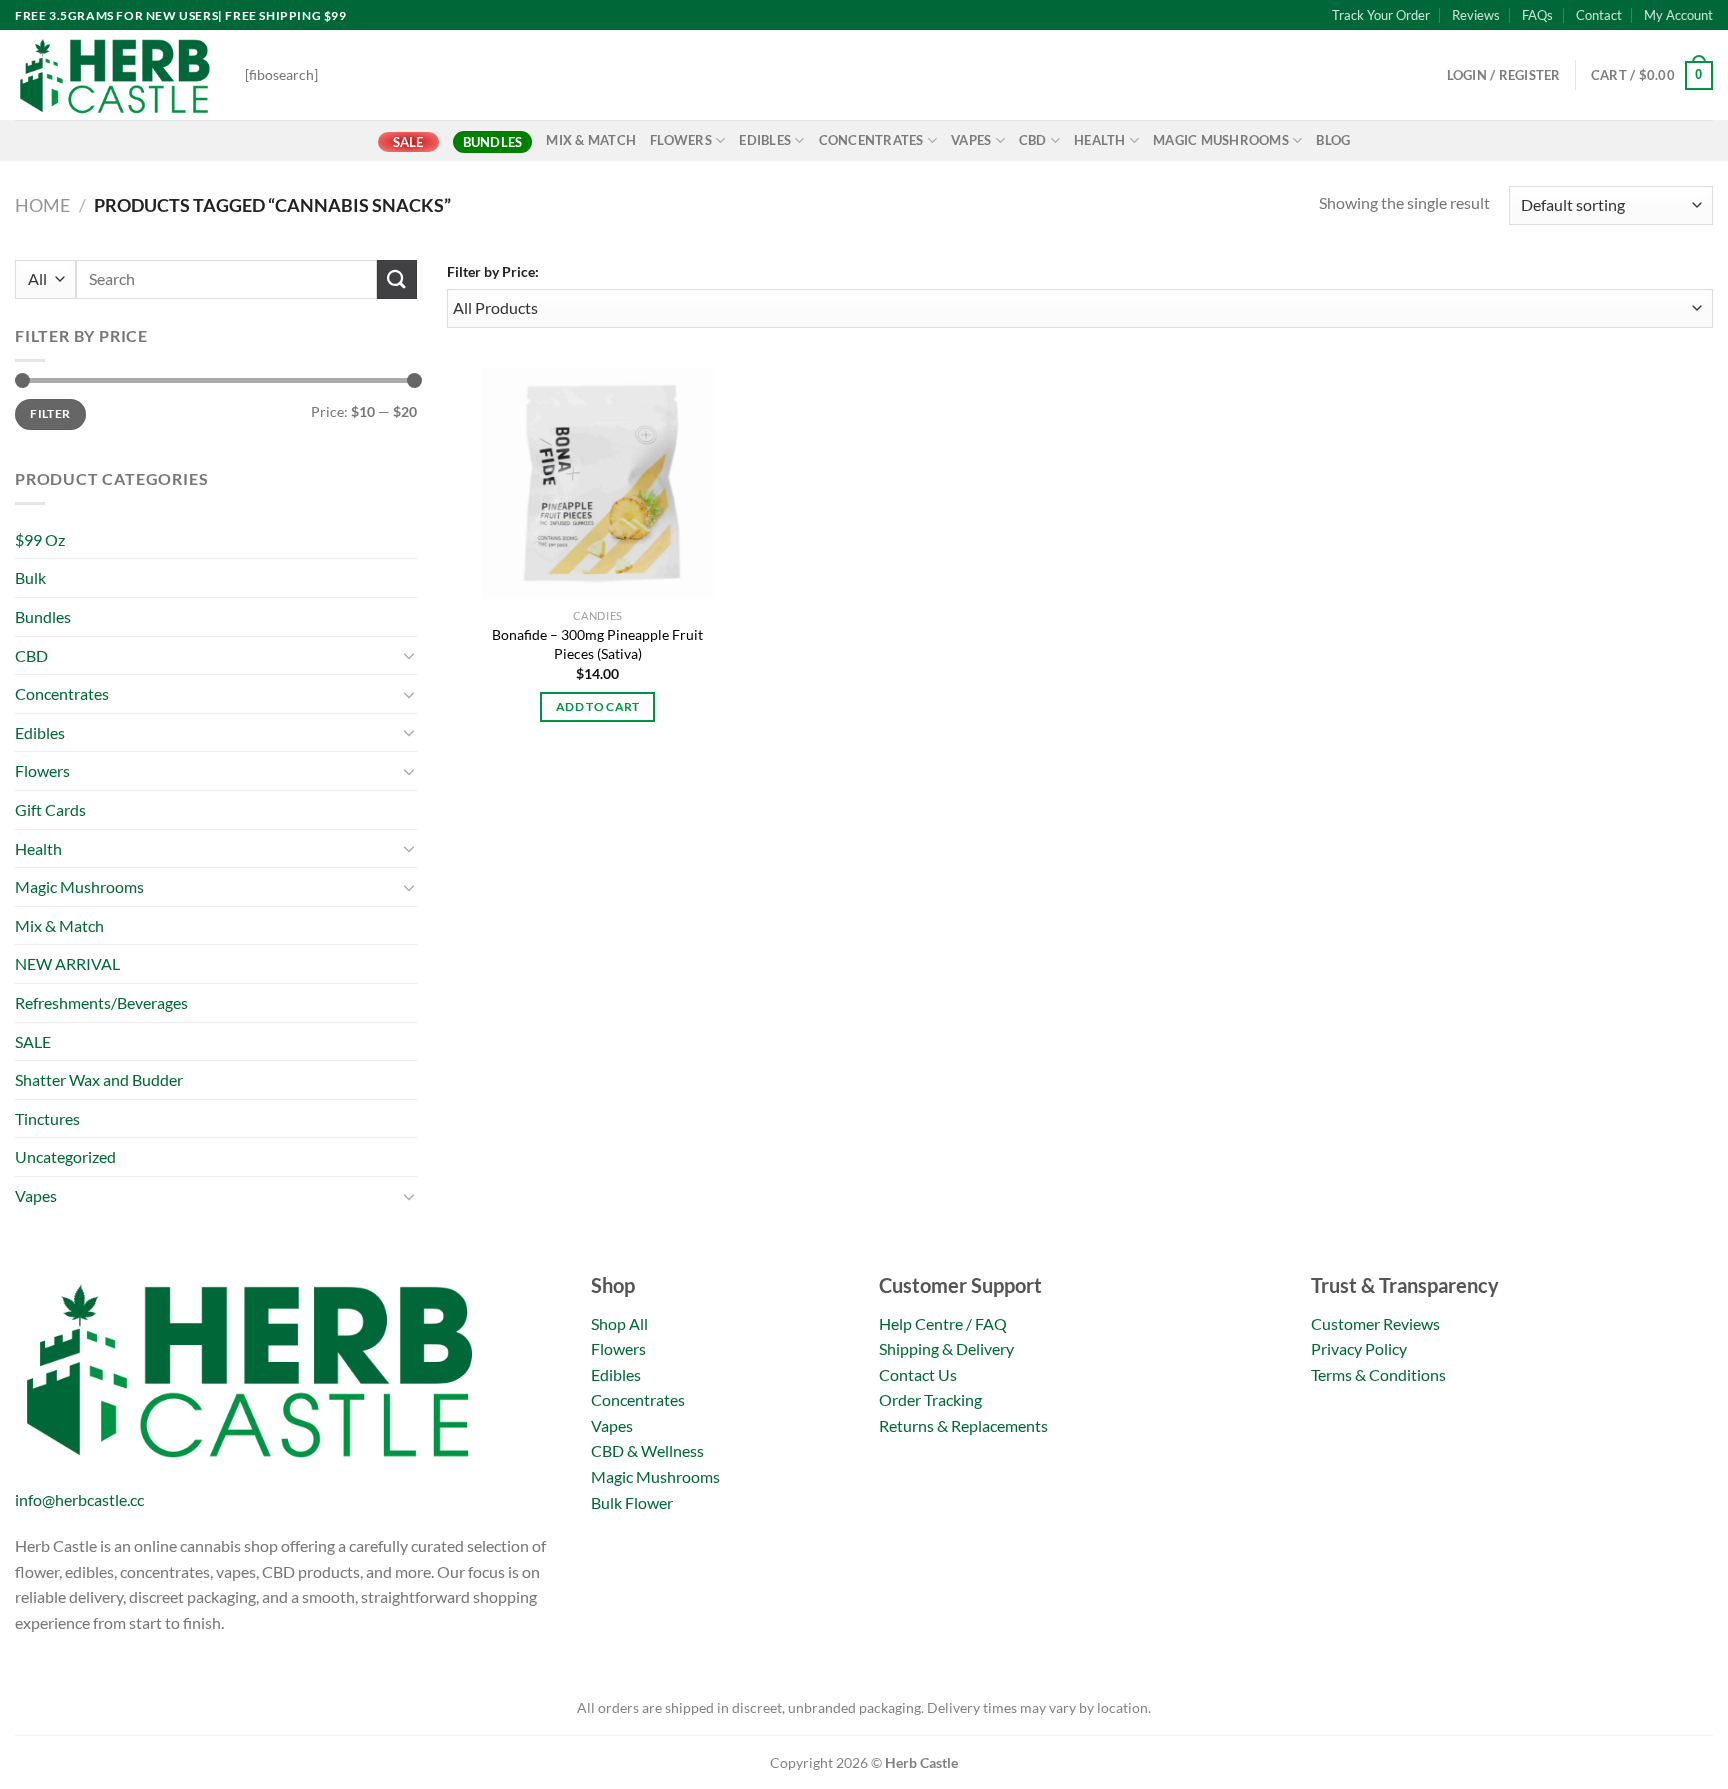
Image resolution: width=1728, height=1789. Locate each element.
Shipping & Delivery (946, 1348)
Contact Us (918, 1374)
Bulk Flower (632, 1502)
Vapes (971, 140)
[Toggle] (409, 655)
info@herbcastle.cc (79, 1499)
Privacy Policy (1359, 1348)
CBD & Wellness (647, 1450)
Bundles (493, 142)
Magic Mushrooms (1221, 140)
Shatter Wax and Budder (99, 1079)
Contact (1599, 15)
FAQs (1537, 15)
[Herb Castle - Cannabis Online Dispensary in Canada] (115, 75)
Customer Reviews (1375, 1323)
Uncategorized (65, 1156)
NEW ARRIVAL (67, 963)
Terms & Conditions (1378, 1374)
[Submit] (397, 279)
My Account (1678, 15)
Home (42, 205)
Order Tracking (930, 1399)
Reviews (1476, 15)
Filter (50, 413)
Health (1100, 140)
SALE (408, 142)
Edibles (765, 140)
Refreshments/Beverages (101, 1002)
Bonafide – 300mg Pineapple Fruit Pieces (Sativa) (597, 644)
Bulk (30, 577)
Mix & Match (591, 140)
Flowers (681, 140)
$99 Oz (40, 539)
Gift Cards (50, 809)
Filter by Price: (493, 271)
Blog (1333, 140)
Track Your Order (1381, 15)
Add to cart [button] (598, 706)
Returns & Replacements (963, 1425)
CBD (1033, 140)
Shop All (619, 1323)
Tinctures (47, 1118)
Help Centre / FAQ (943, 1323)
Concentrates (871, 140)
